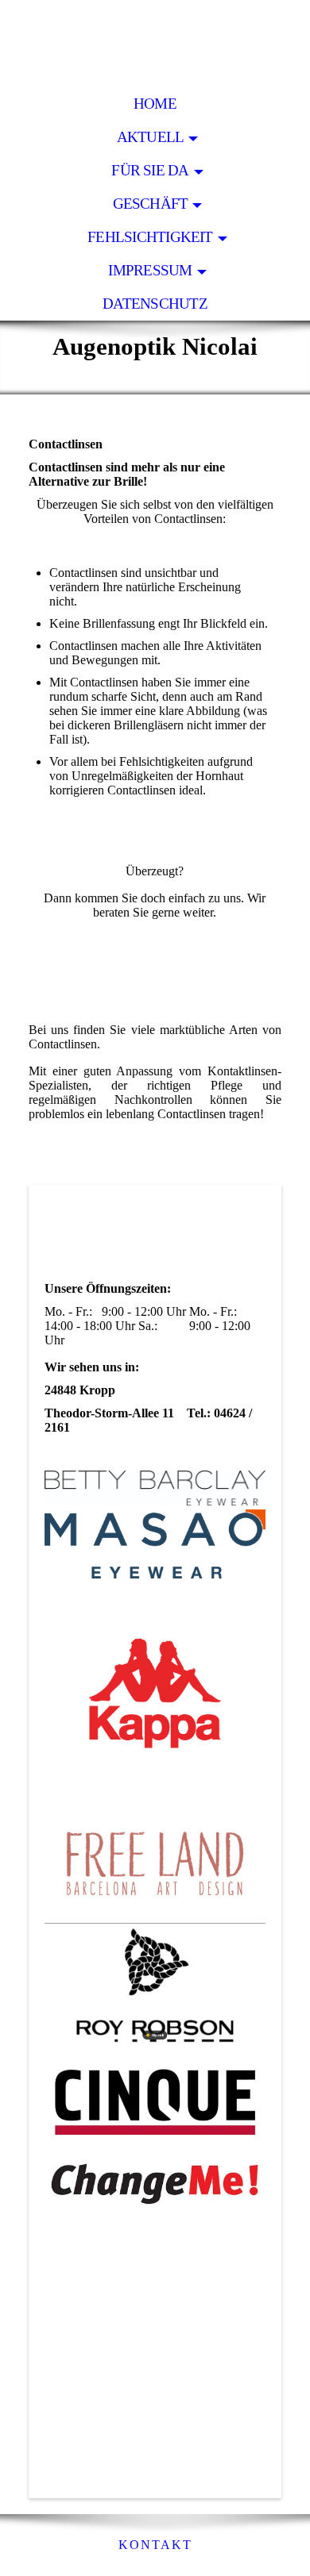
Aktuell (151, 137)
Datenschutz (155, 304)
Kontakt (155, 2545)
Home (155, 104)
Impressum (150, 270)
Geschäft (151, 204)
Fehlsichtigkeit (150, 237)
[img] (155, 44)
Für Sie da (150, 170)
